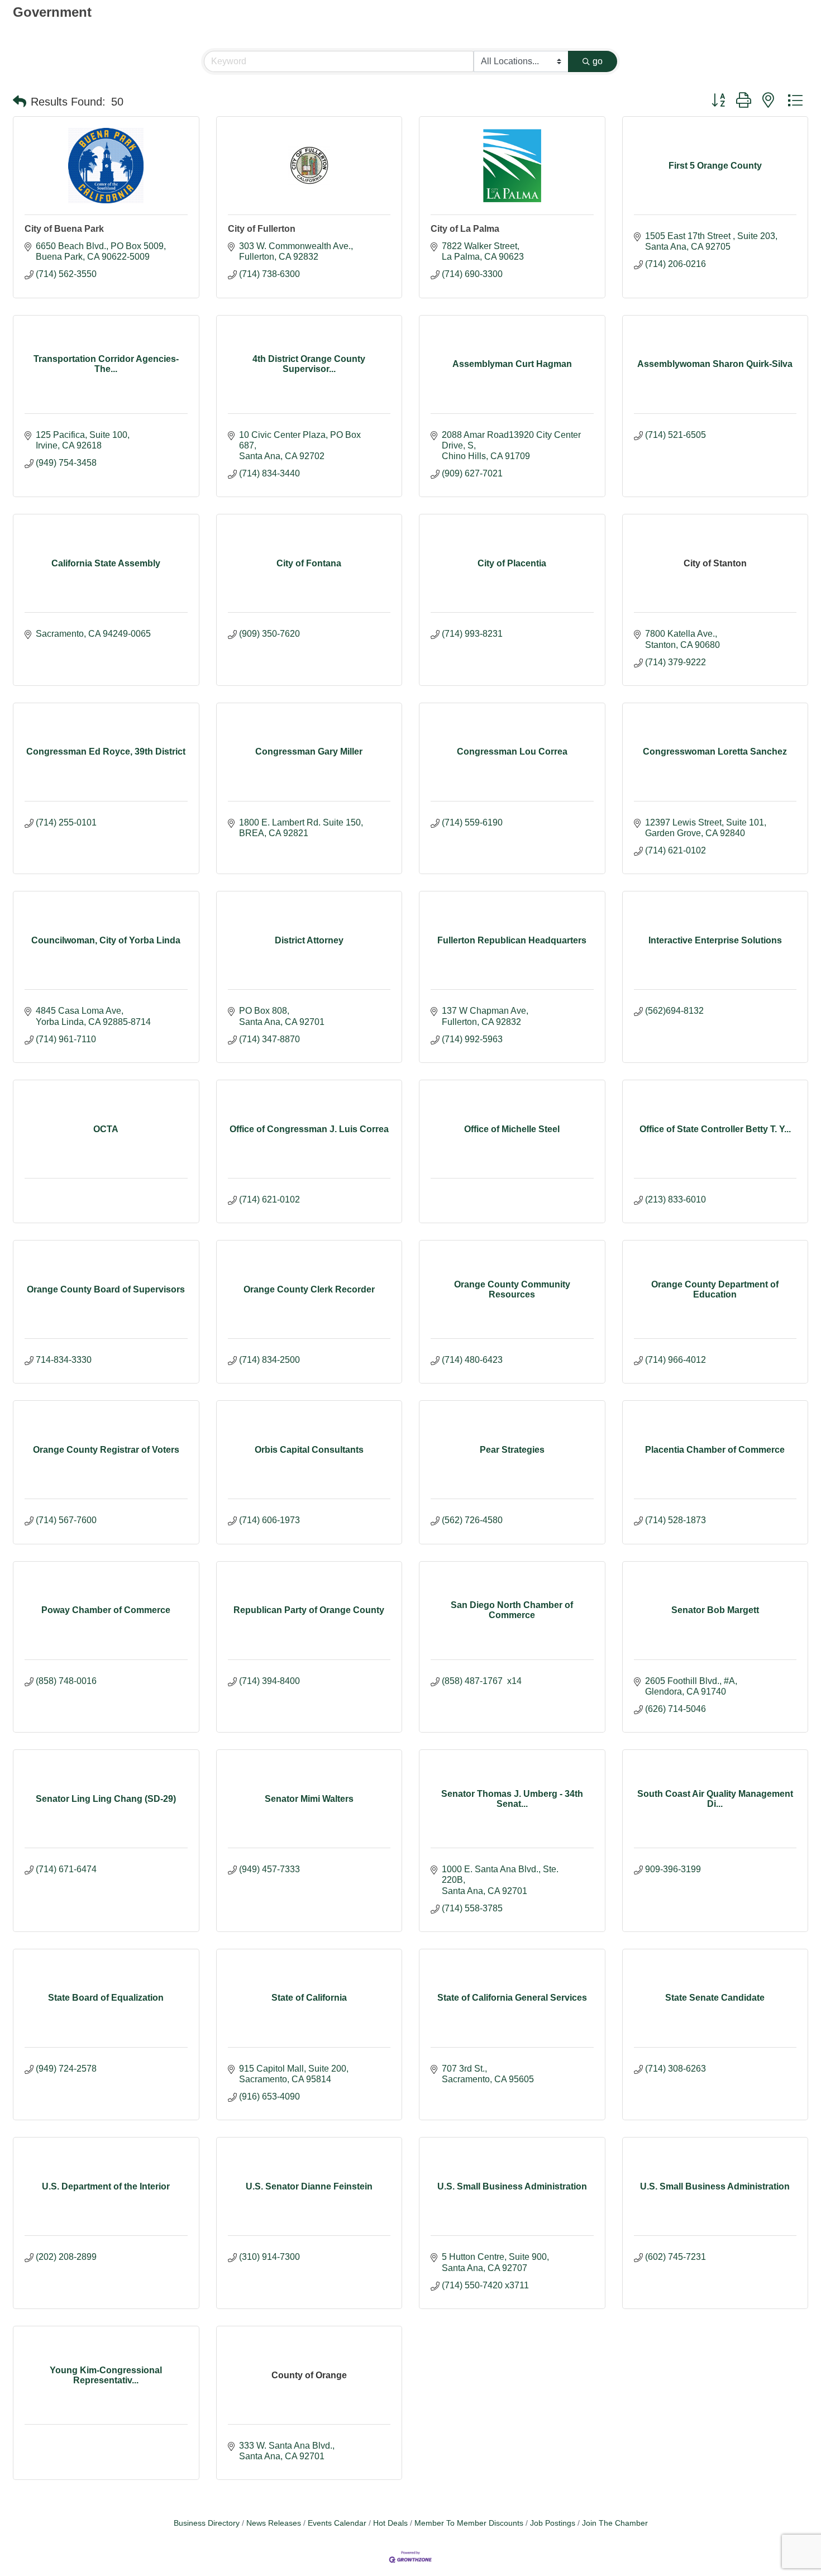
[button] (20, 102)
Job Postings (553, 2523)
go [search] (598, 61)
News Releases (274, 2523)
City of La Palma (465, 229)
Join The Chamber (615, 2523)
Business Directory (207, 2523)
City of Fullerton (262, 229)
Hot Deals (390, 2523)
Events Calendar (337, 2523)
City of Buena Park (64, 229)
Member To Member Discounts (469, 2523)
